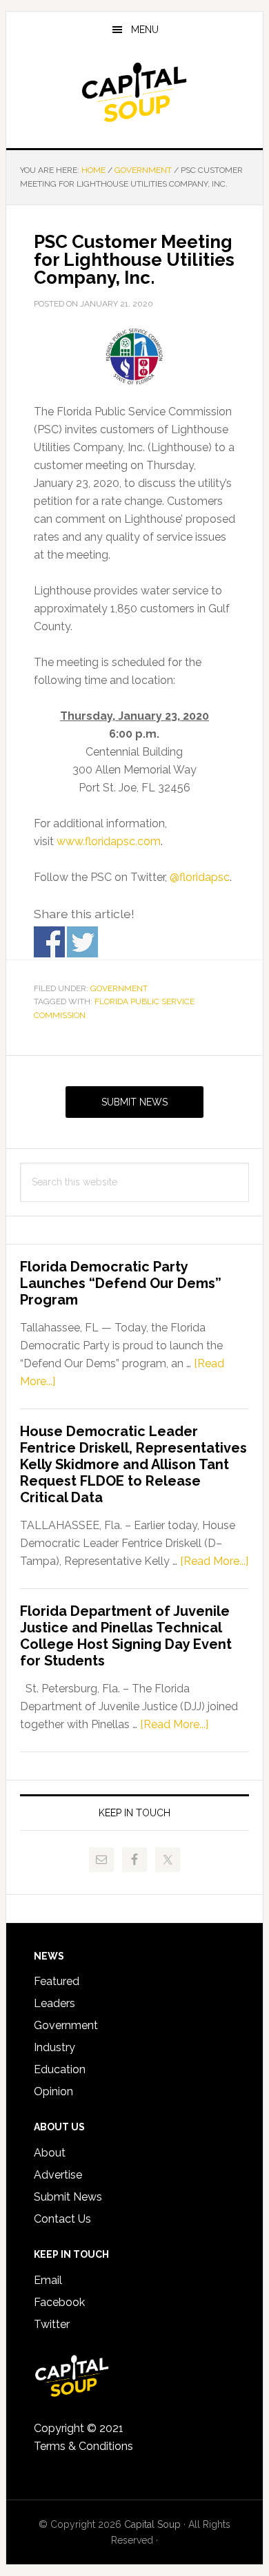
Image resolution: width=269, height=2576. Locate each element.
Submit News (134, 1102)
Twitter (52, 2324)
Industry (54, 2047)
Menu (145, 30)
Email (48, 2280)
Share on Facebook (49, 942)
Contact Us (62, 2219)
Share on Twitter (82, 942)
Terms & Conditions (83, 2446)
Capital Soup (134, 92)
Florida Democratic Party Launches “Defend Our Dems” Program (121, 1283)
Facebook (59, 2302)
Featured (57, 1981)
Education (60, 2069)
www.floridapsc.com (109, 841)
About (50, 2153)
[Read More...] (214, 1561)
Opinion (53, 2091)
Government (119, 988)
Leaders (54, 2003)
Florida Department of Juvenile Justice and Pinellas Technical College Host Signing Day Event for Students (126, 1636)
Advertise (58, 2175)
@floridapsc (200, 877)
